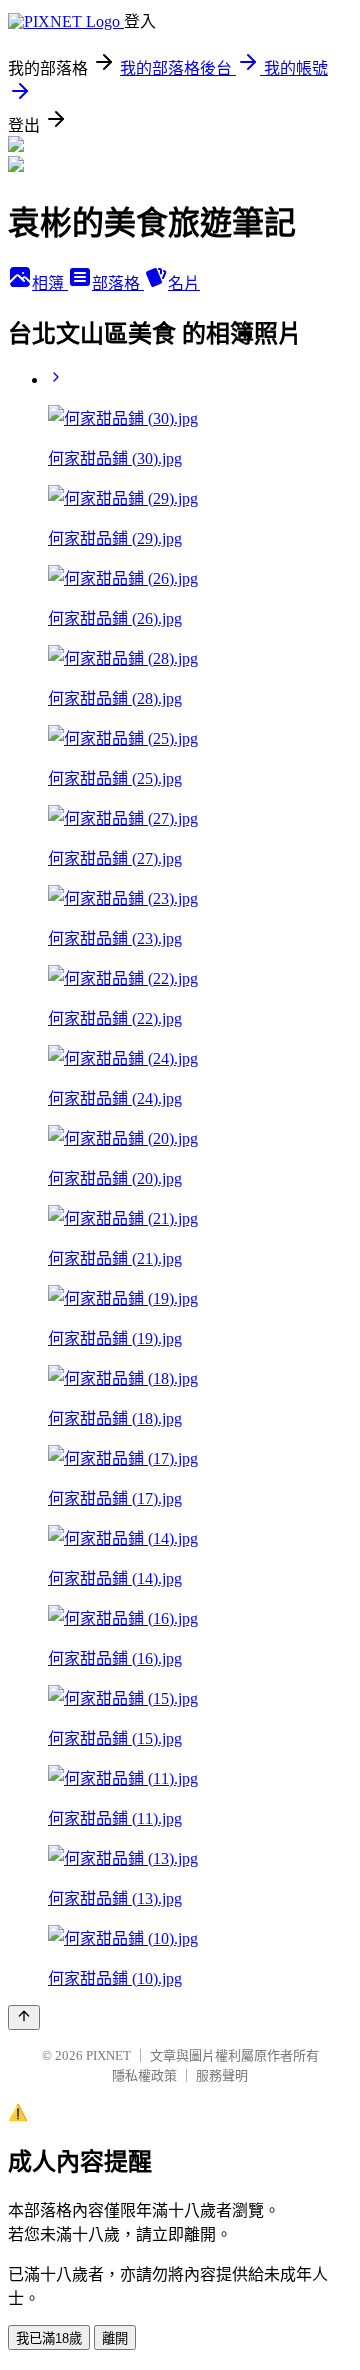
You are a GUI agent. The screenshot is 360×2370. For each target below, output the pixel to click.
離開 (115, 2338)
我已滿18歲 (49, 2338)
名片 (184, 283)
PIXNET (108, 2055)
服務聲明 (222, 2075)
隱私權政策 (144, 2075)
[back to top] (24, 2017)
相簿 (50, 283)
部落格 (118, 283)
